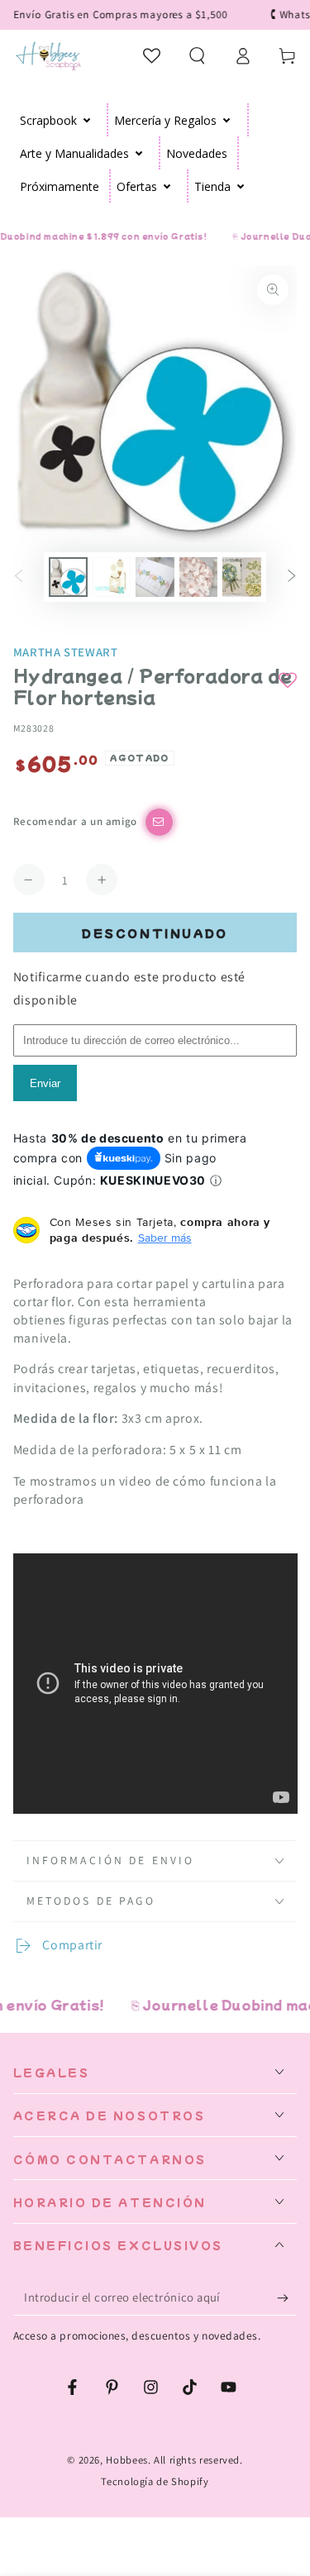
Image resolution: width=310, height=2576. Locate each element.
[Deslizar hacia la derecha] (291, 577)
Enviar (45, 1083)
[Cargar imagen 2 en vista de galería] (112, 577)
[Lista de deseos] (153, 55)
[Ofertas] (167, 186)
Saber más (165, 1238)
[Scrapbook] (87, 120)
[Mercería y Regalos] (227, 120)
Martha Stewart (66, 652)
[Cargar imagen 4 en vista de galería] (198, 577)
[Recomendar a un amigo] (159, 822)
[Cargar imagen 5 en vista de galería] (241, 577)
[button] (197, 55)
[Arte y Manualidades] (139, 153)
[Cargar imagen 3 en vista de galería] (155, 577)
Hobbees (126, 2460)
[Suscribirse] (287, 2298)
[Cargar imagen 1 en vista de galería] (68, 577)
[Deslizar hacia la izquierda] (19, 577)
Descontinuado (155, 933)
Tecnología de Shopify (155, 2481)
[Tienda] (241, 186)
